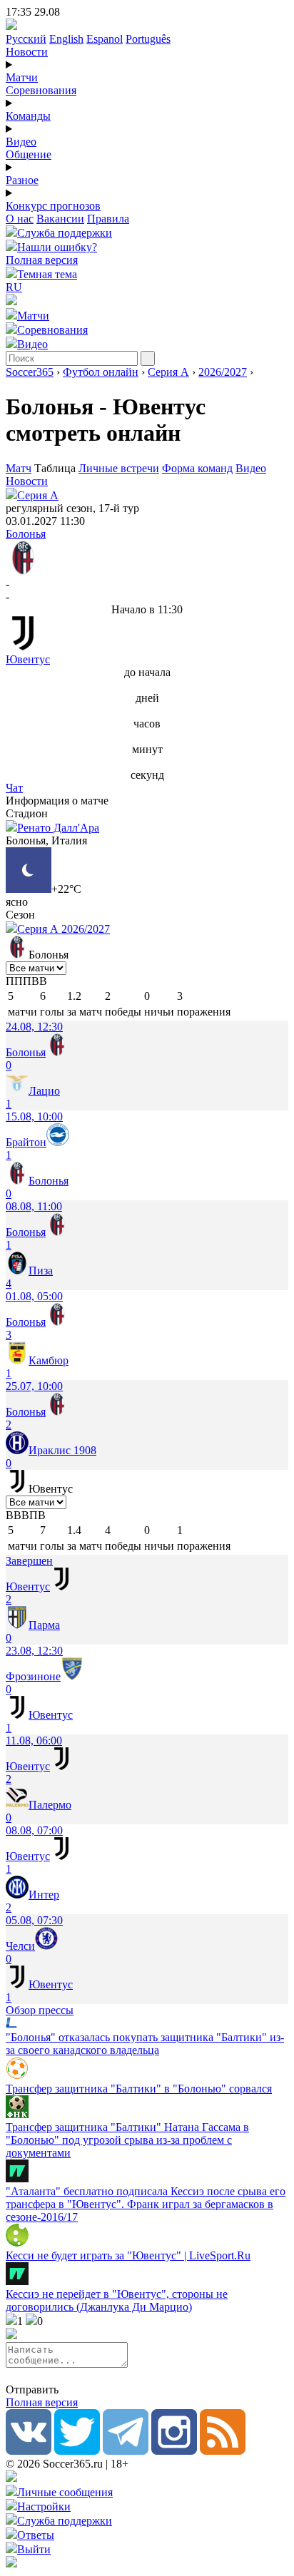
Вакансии (60, 219)
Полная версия (42, 260)
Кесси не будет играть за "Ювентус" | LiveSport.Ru (128, 2255)
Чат (14, 788)
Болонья (26, 534)
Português (148, 39)
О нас (20, 219)
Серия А (168, 372)
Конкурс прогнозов (53, 206)
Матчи (22, 77)
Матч (19, 468)
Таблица (56, 468)
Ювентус (28, 659)
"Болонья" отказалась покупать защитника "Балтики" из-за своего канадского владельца (145, 2044)
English (66, 39)
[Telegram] (126, 2451)
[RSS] (223, 2451)
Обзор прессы (40, 2010)
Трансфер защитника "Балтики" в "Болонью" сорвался (139, 2089)
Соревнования (41, 90)
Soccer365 (30, 372)
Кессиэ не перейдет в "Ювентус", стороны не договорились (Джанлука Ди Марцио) (117, 2300)
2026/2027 (223, 372)
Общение (29, 154)
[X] (77, 2451)
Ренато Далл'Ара (58, 828)
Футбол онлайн (101, 372)
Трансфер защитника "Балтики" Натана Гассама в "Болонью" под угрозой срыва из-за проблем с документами (127, 2140)
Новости (27, 52)
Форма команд (197, 468)
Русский (26, 39)
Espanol (105, 39)
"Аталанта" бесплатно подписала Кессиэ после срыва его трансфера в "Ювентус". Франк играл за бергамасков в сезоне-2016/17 (146, 2204)
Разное (22, 180)
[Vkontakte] (29, 2451)
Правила (108, 219)
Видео (21, 142)
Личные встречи (119, 468)
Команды (28, 116)
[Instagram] (174, 2451)
